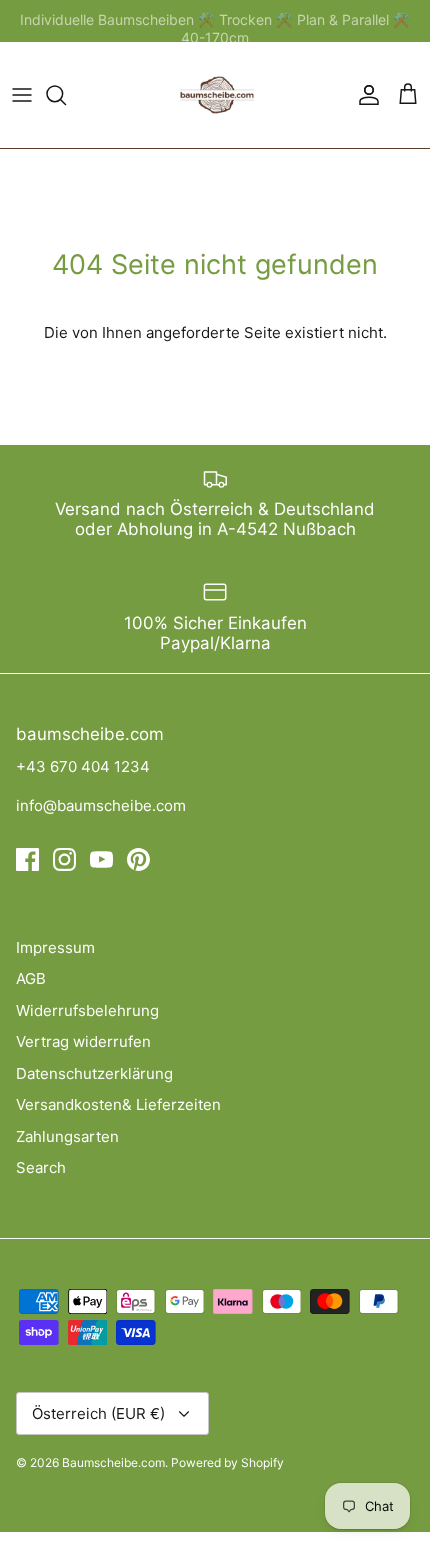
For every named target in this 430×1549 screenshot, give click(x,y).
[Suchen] (66, 95)
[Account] (364, 95)
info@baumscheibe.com (101, 805)
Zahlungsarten (67, 1136)
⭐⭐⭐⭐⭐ (296, 28)
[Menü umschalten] (22, 95)
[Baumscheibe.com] (215, 95)
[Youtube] (101, 859)
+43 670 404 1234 (83, 766)
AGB (31, 978)
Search (41, 1167)
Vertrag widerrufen (83, 1041)
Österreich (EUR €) (98, 1413)
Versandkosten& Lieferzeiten (118, 1104)
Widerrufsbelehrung (87, 1010)
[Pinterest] (138, 859)
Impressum (55, 947)
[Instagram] (64, 859)
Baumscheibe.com (113, 1462)
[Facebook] (27, 859)
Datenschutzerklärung (94, 1073)
